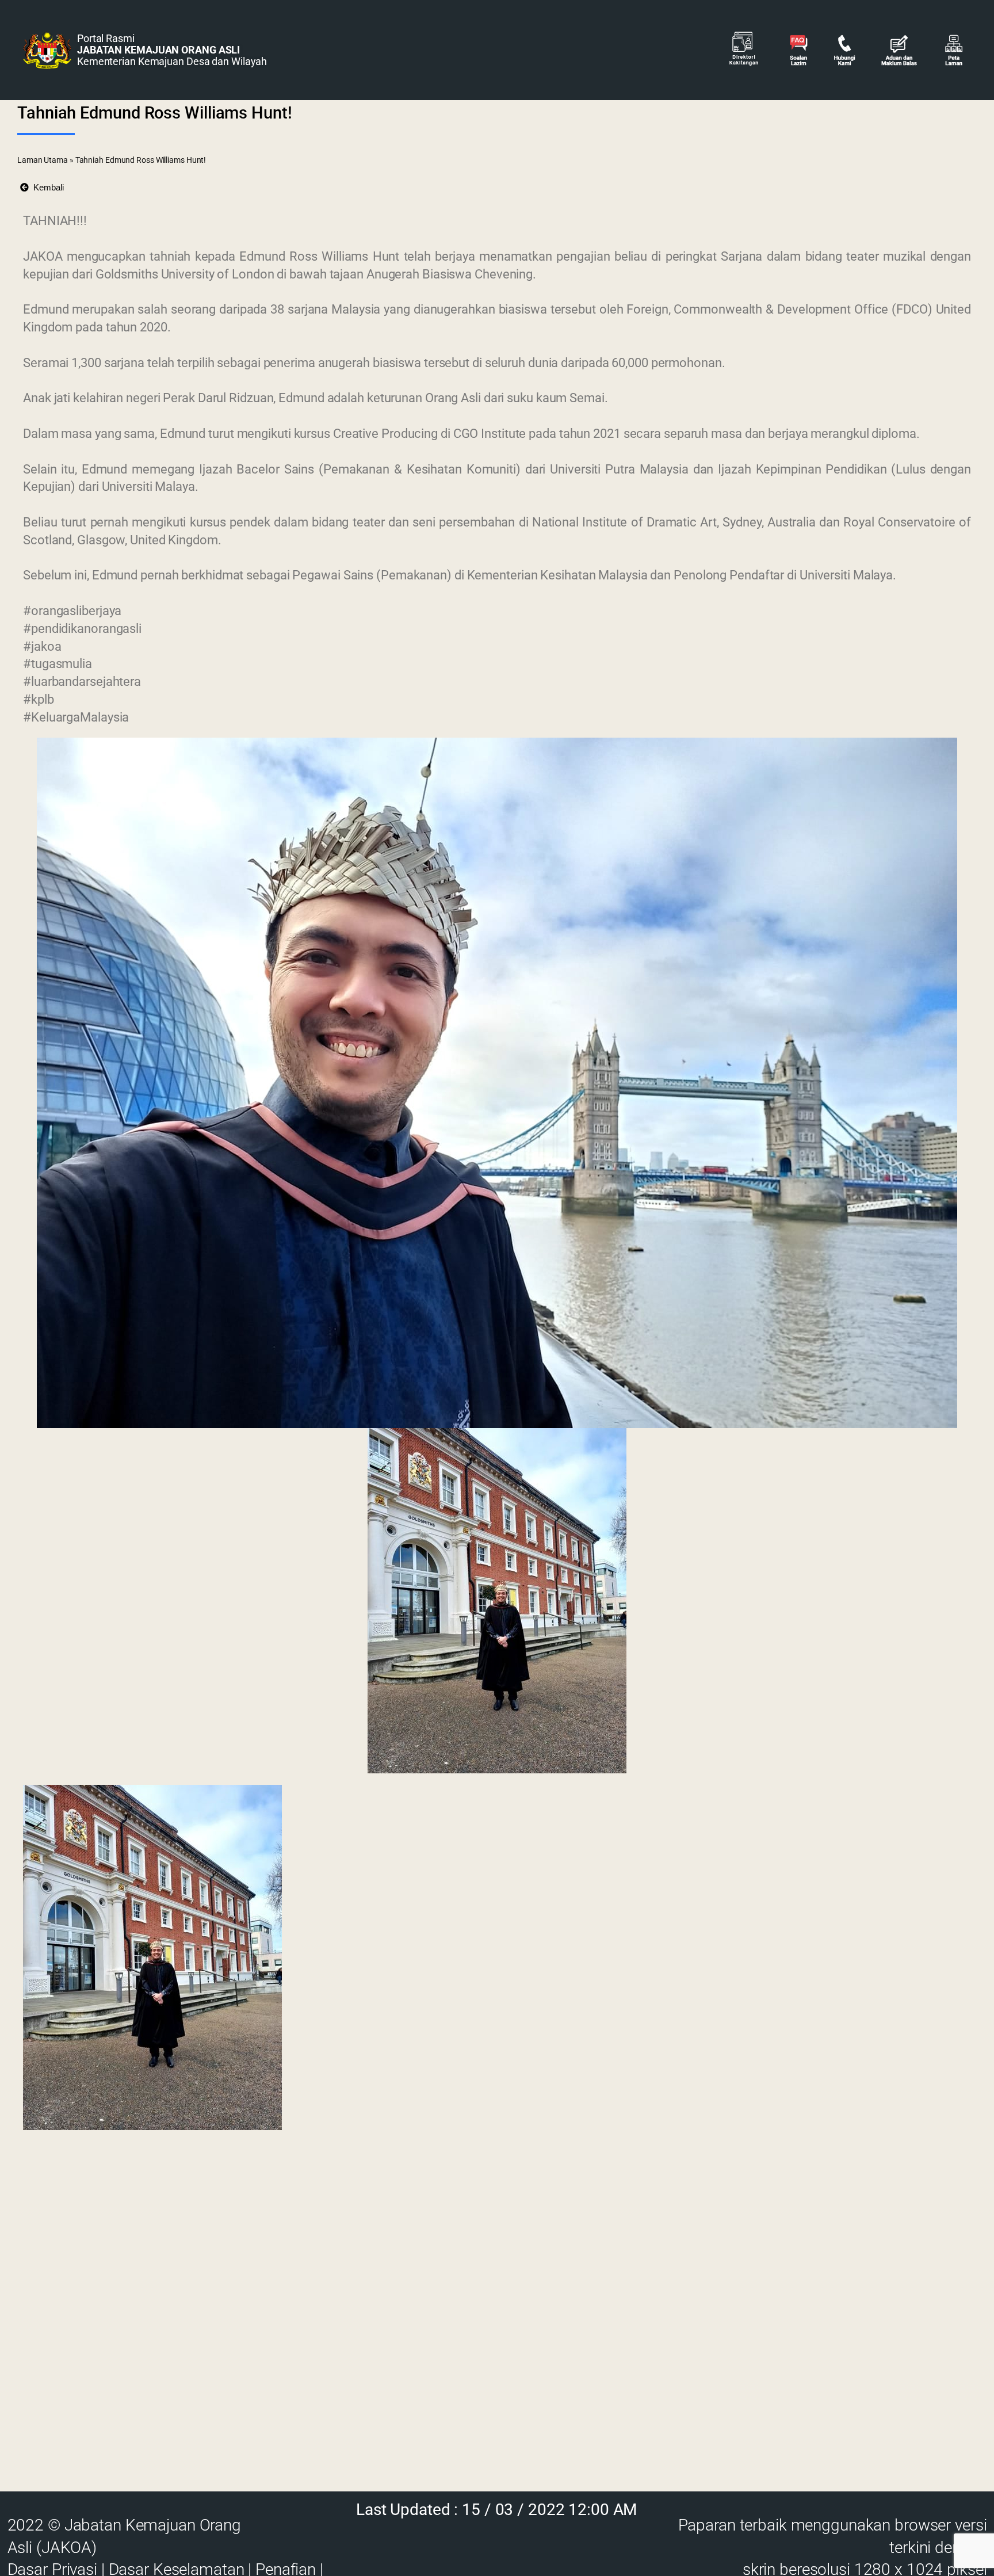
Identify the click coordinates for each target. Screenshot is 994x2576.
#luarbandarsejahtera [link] (82, 682)
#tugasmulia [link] (58, 664)
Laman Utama (43, 160)
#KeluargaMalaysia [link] (76, 717)
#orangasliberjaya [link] (72, 611)
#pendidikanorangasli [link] (82, 629)
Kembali (46, 187)
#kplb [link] (39, 699)
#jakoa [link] (42, 646)
